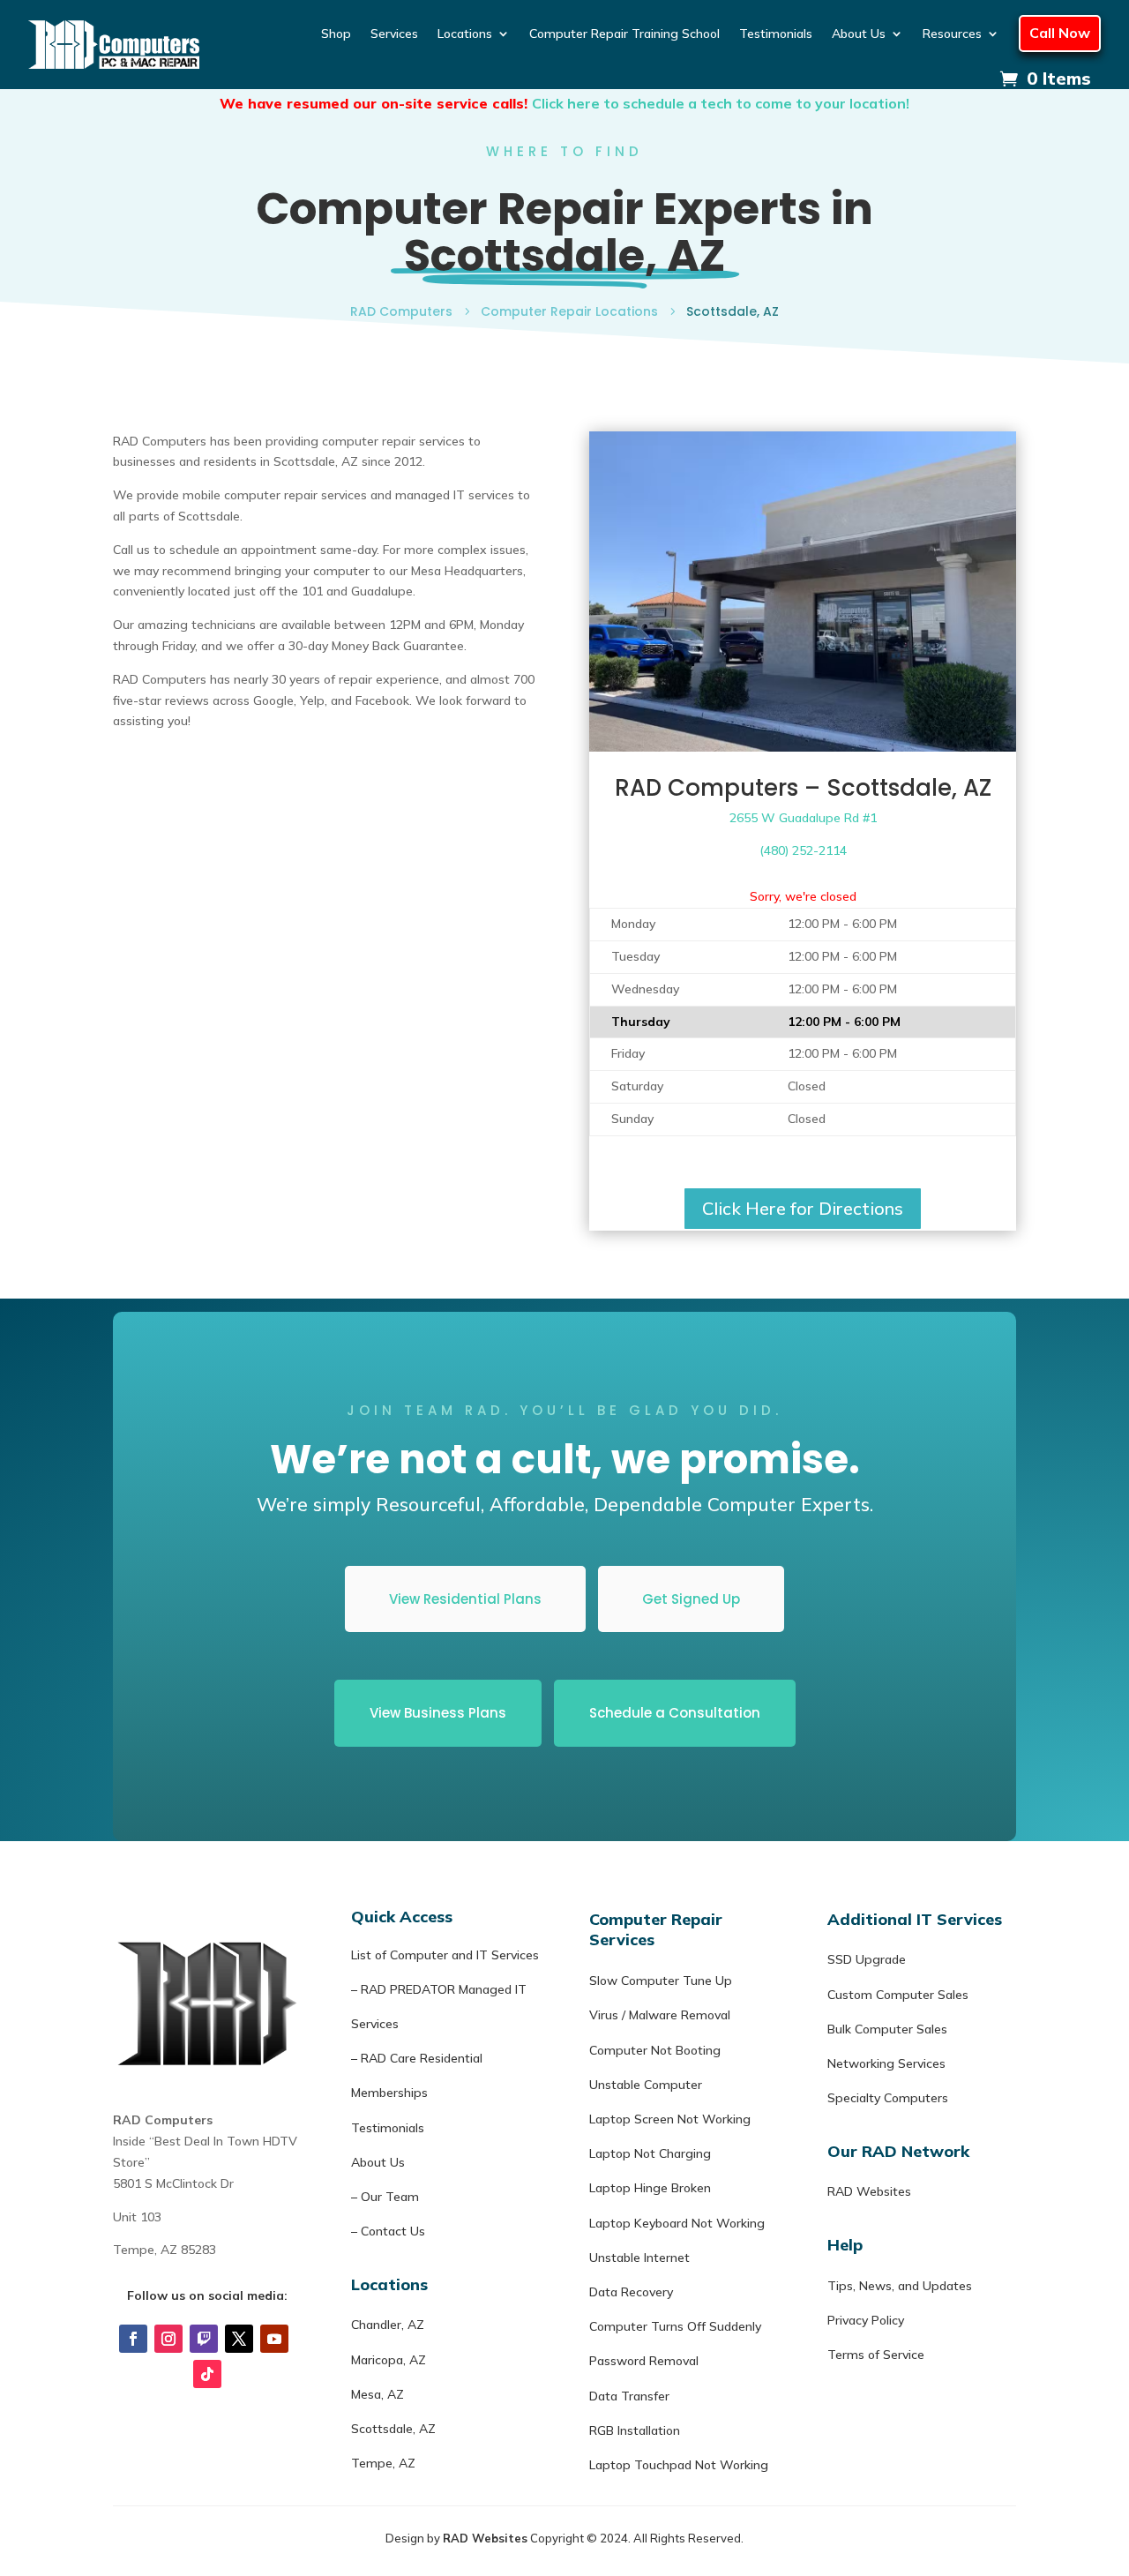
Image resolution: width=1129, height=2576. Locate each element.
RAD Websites (869, 2191)
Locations (465, 34)
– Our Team (385, 2197)
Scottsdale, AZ (393, 2429)
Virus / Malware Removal (660, 2015)
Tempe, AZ (383, 2463)
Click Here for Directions (803, 1208)
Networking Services (886, 2063)
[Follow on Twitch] (204, 2339)
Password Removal (644, 2361)
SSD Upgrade (867, 1959)
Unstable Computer (646, 2085)
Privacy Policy (866, 2320)
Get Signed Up (691, 1599)
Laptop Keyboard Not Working (677, 2223)
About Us (859, 34)
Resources (952, 34)
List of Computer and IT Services (445, 1955)
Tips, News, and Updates (900, 2286)
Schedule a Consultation (675, 1713)
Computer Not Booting (655, 2050)
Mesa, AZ (378, 2394)
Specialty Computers (888, 2098)
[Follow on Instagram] (168, 2339)
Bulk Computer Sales (887, 2029)
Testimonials (776, 34)
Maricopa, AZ (389, 2360)
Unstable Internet (639, 2258)
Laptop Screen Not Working (670, 2119)
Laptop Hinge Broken (650, 2188)
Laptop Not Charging (650, 2153)
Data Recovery (631, 2292)
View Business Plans (438, 1713)
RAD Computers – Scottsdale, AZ (803, 788)
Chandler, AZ (388, 2325)
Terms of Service (876, 2355)
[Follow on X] (239, 2339)
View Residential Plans (465, 1599)
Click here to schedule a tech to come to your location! (721, 103)
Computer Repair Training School (624, 34)
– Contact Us (388, 2231)
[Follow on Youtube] (274, 2339)
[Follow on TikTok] (207, 2374)
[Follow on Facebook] (133, 2339)
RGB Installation (635, 2430)
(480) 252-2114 (803, 850)
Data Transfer (629, 2396)
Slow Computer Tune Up (661, 1981)
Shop (336, 34)
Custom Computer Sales (898, 1995)
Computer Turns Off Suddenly (675, 2326)
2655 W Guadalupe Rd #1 (803, 818)
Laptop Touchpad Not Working (679, 2465)
